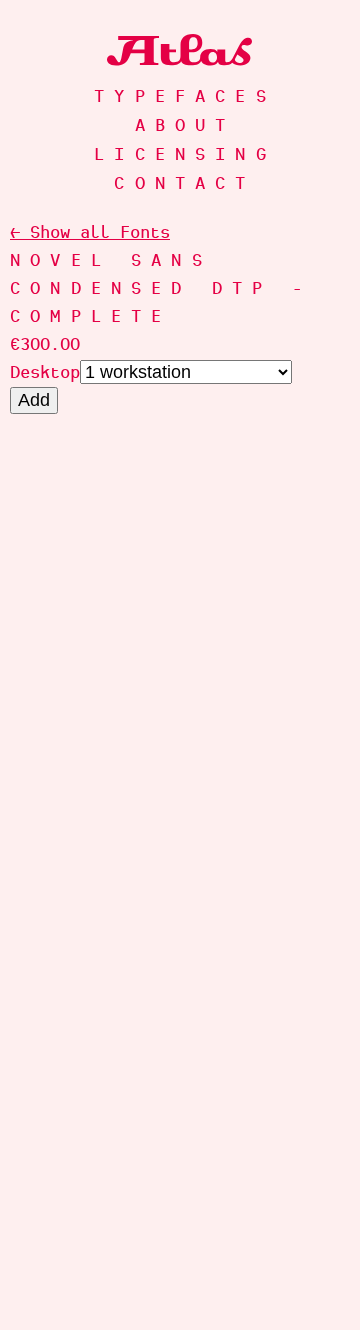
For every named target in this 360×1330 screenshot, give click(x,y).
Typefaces (185, 96)
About (185, 125)
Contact (184, 183)
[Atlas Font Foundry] (180, 50)
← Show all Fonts (90, 232)
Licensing (185, 154)
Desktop (45, 372)
